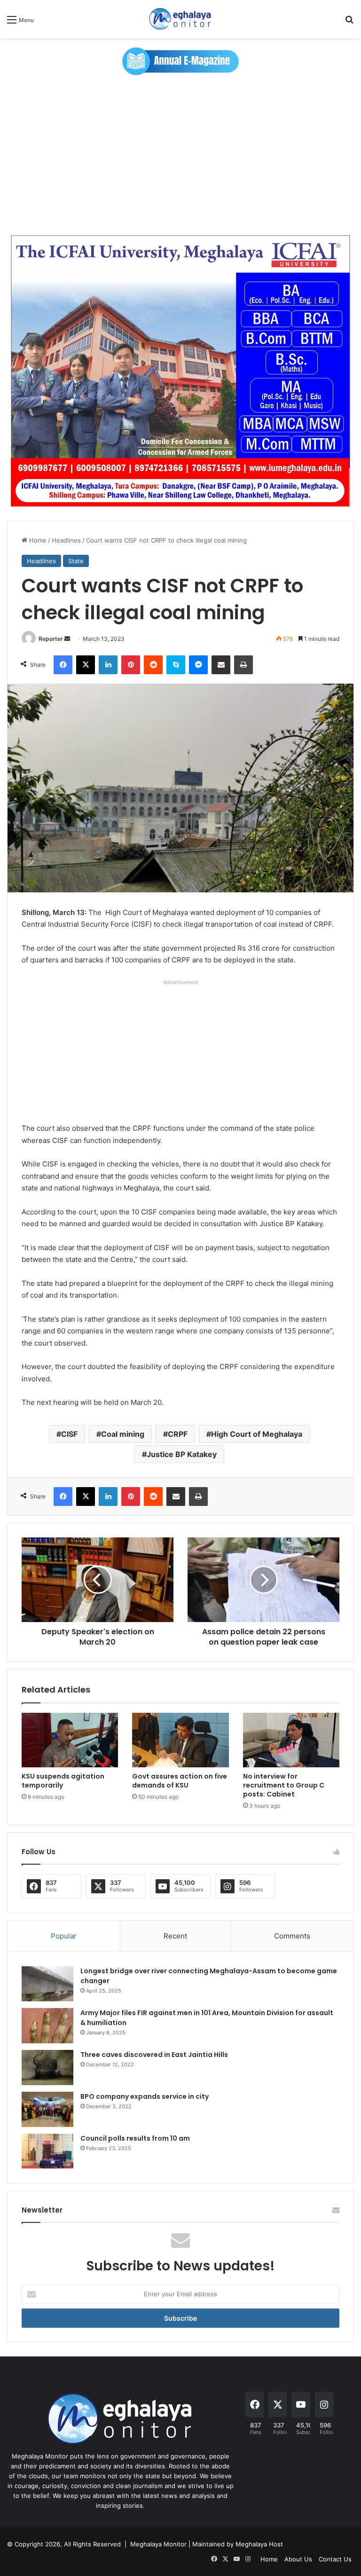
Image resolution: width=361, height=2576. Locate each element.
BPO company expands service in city (145, 2096)
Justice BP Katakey (182, 1454)
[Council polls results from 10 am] (47, 2151)
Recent (175, 1936)
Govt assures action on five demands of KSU (180, 1781)
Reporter (51, 639)
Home (37, 540)
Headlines (66, 540)
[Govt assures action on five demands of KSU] (180, 1740)
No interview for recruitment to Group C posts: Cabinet (284, 1785)
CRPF (178, 1434)
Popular (64, 1936)
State (76, 561)
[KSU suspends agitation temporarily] (70, 1740)
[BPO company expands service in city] (47, 2109)
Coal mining (123, 1434)
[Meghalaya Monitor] (180, 19)
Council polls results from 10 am (135, 2138)
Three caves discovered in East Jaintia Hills (154, 2055)
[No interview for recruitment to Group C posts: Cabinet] (291, 1740)
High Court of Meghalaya (257, 1434)
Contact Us (335, 2559)
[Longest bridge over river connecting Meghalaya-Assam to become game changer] (47, 1984)
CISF (69, 1434)
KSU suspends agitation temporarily (63, 1781)
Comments (292, 1936)
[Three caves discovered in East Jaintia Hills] (47, 2068)
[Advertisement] (180, 155)
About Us (298, 2559)
